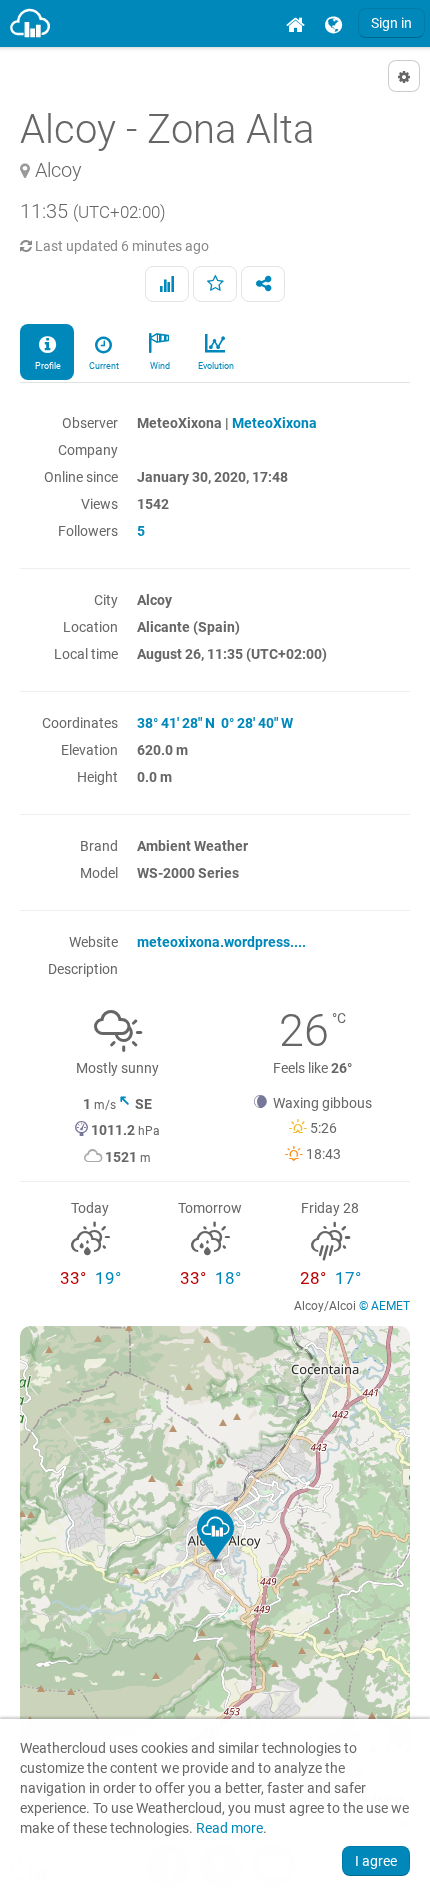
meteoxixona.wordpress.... (221, 942)
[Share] (263, 284)
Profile (47, 366)
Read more (229, 1828)
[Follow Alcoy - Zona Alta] (215, 284)
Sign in (391, 23)
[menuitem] (295, 23)
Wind (159, 366)
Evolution (215, 366)
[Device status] (167, 284)
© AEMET (384, 1306)
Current (103, 366)
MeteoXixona (274, 423)
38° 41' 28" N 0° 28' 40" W (215, 723)
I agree (376, 1861)
